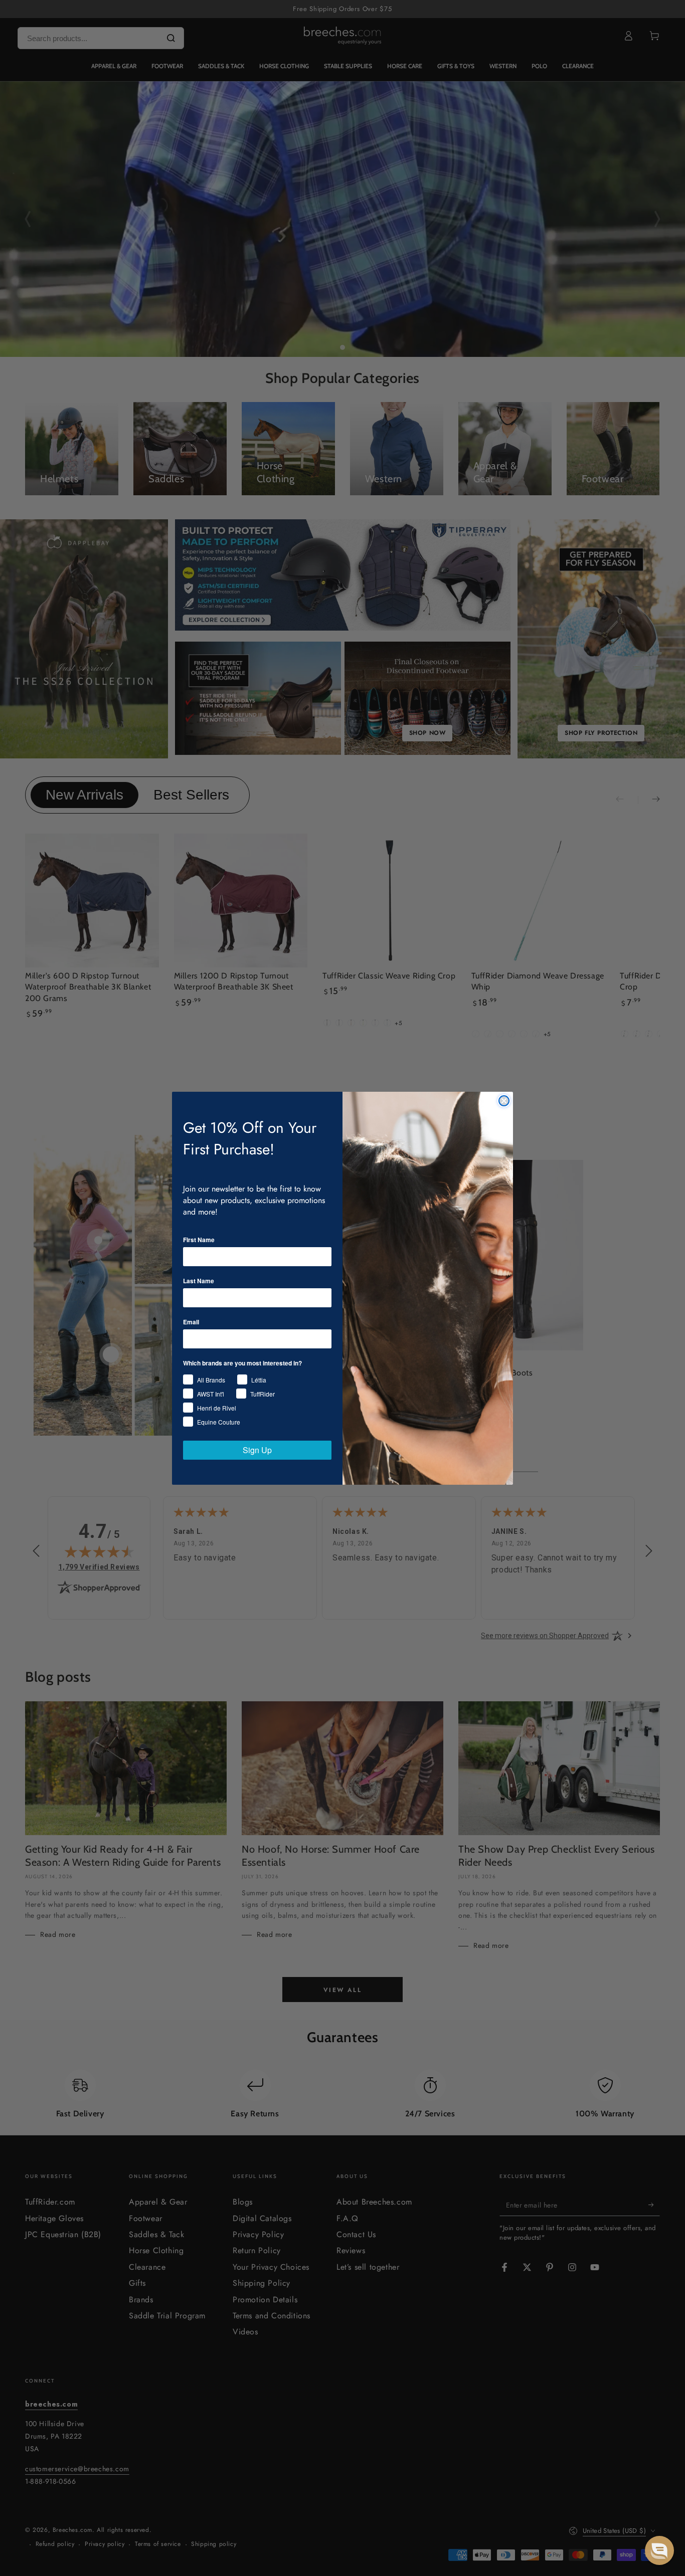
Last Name (199, 1281)
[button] (659, 2550)
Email (191, 1322)
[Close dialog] (504, 1101)
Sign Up (257, 1450)
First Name (199, 1240)
